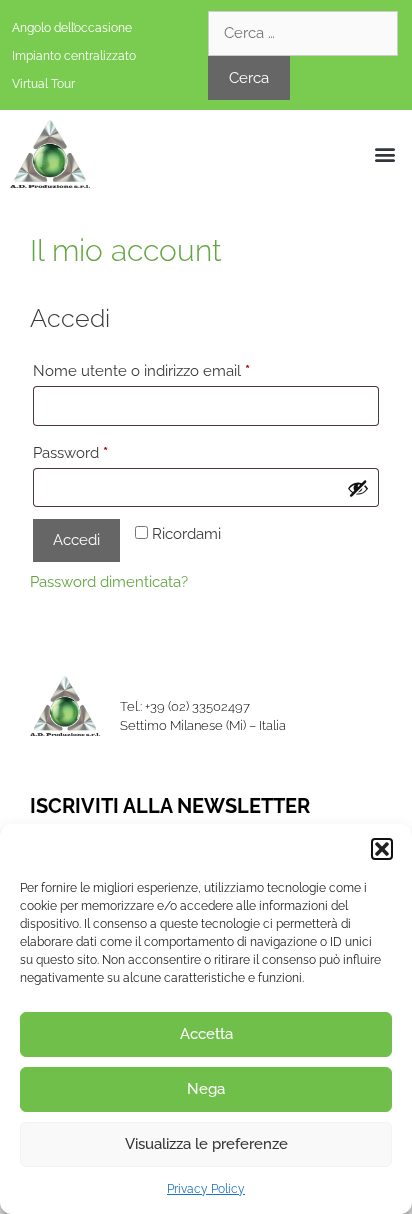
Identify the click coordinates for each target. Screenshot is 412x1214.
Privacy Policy (206, 1189)
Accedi (76, 540)
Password (101, 450)
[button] (382, 849)
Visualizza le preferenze (206, 1144)
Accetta (206, 1034)
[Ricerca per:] (303, 33)
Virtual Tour (43, 84)
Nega (206, 1089)
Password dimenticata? (109, 582)
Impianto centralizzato (74, 56)
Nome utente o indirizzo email (172, 368)
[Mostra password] (358, 488)
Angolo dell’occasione (72, 28)
